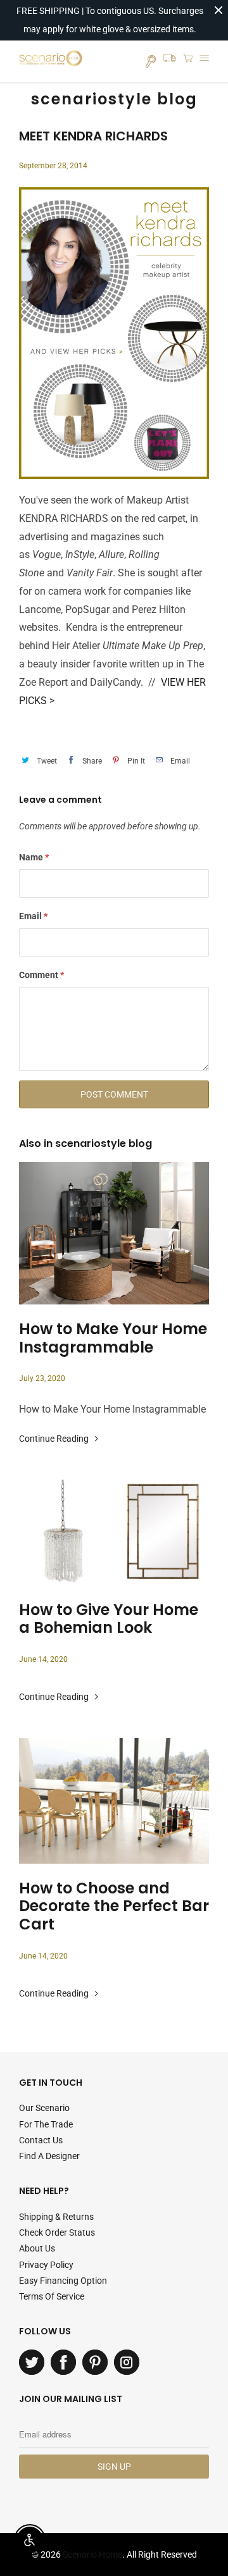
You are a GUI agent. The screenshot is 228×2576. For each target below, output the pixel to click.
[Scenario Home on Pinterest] (95, 2362)
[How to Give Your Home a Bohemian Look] (114, 1533)
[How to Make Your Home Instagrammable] (114, 1233)
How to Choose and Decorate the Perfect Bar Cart (114, 1907)
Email (33, 916)
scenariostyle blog (114, 99)
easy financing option (63, 2281)
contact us (41, 2140)
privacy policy (46, 2265)
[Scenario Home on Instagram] (127, 2362)
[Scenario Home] (51, 61)
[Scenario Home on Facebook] (63, 2362)
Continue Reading (55, 1439)
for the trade (46, 2124)
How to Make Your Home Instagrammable (113, 1339)
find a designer (49, 2156)
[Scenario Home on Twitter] (32, 2362)
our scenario (44, 2108)
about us (37, 2248)
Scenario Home (92, 2554)
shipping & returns (56, 2217)
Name (34, 857)
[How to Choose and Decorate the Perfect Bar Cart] (114, 1801)
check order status (57, 2232)
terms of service (52, 2296)
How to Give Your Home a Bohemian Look (109, 1619)
